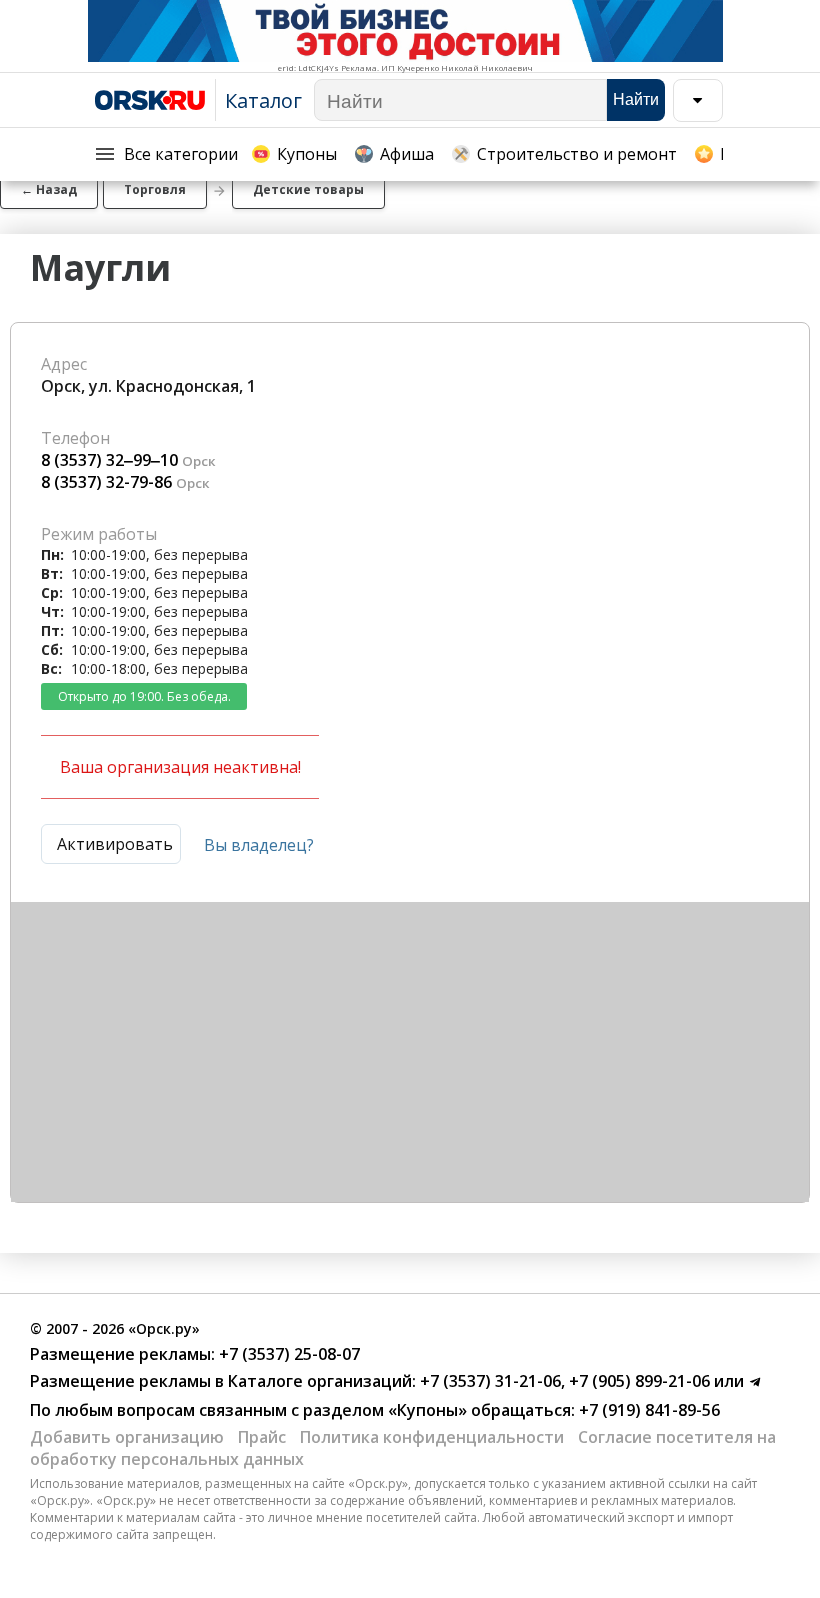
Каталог (263, 100)
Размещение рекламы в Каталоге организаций (221, 1381)
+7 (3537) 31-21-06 (488, 1381)
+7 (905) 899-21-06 (637, 1381)
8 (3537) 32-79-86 (106, 482)
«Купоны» (427, 1410)
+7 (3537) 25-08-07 (287, 1354)
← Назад (49, 189)
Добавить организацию (127, 1437)
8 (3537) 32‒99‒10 (109, 460)
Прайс (262, 1437)
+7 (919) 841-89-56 (647, 1410)
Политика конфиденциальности (432, 1437)
